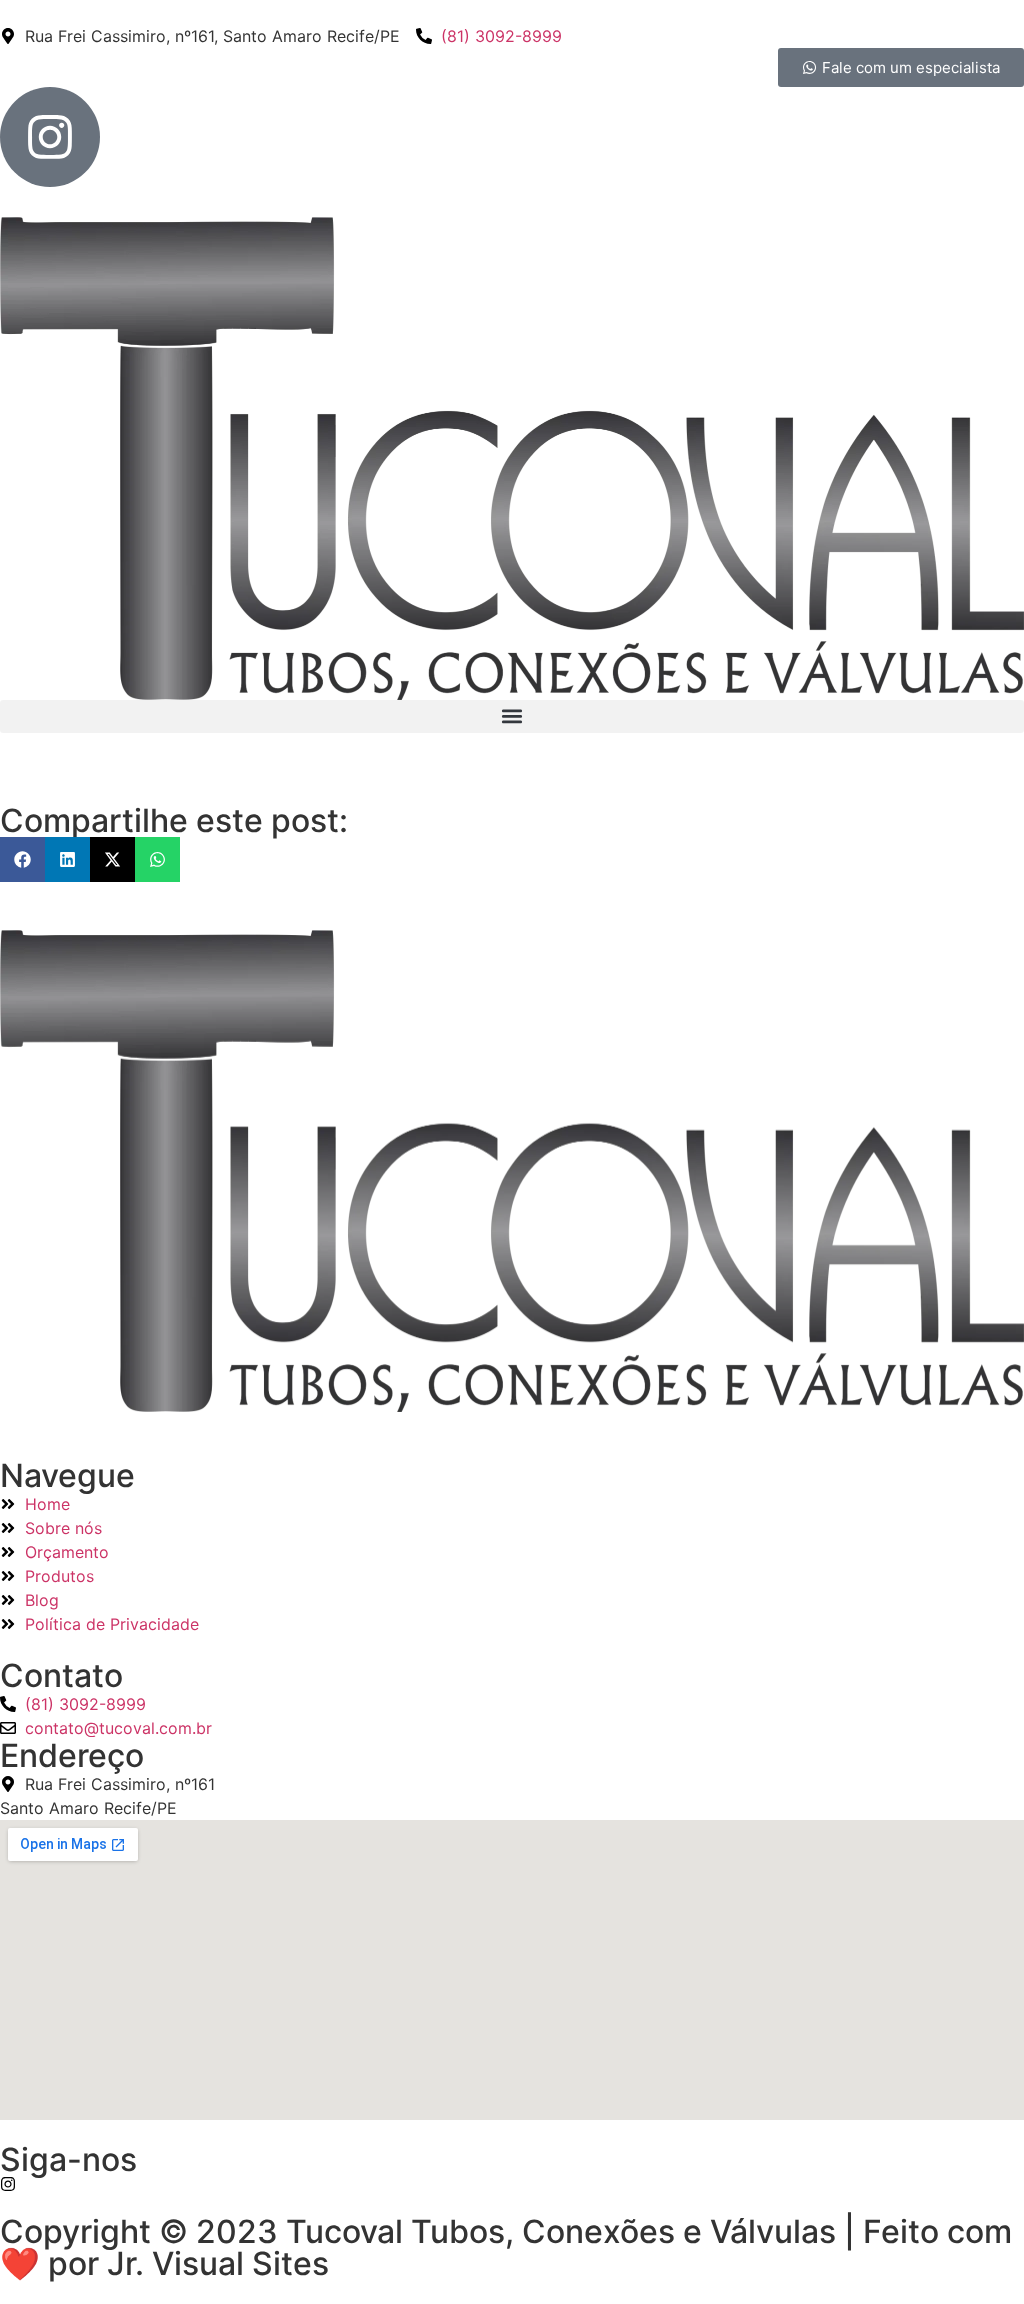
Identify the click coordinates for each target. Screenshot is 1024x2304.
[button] (512, 716)
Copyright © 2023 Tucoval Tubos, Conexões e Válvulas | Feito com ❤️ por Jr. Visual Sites (506, 2247)
